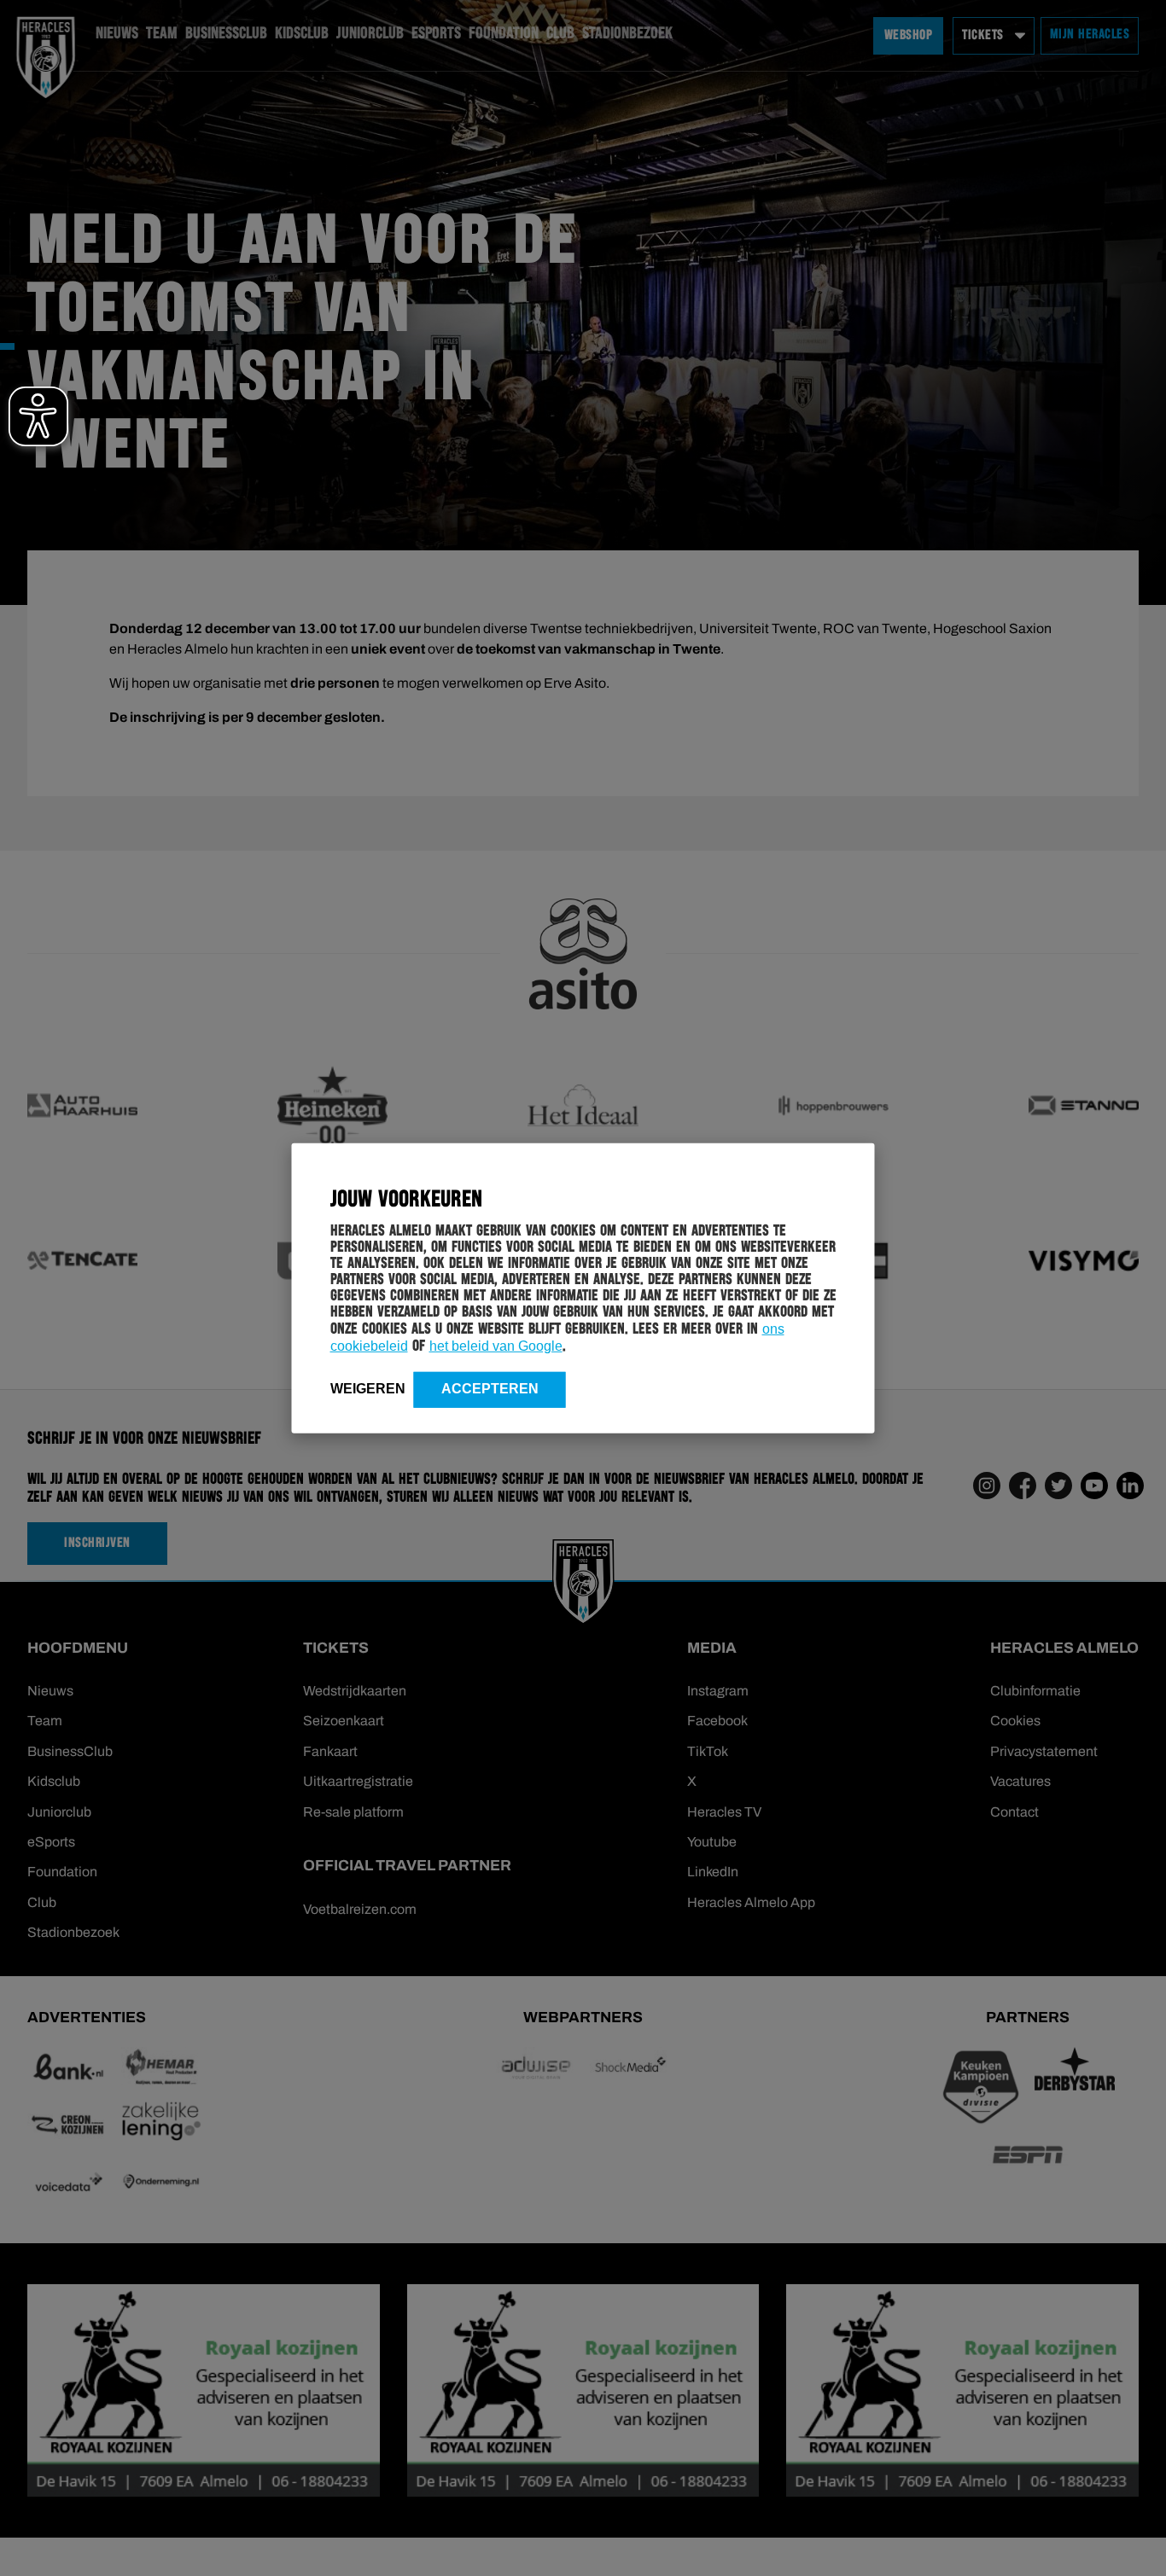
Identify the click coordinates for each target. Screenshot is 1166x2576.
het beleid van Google (496, 1345)
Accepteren (490, 1388)
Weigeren (368, 1388)
